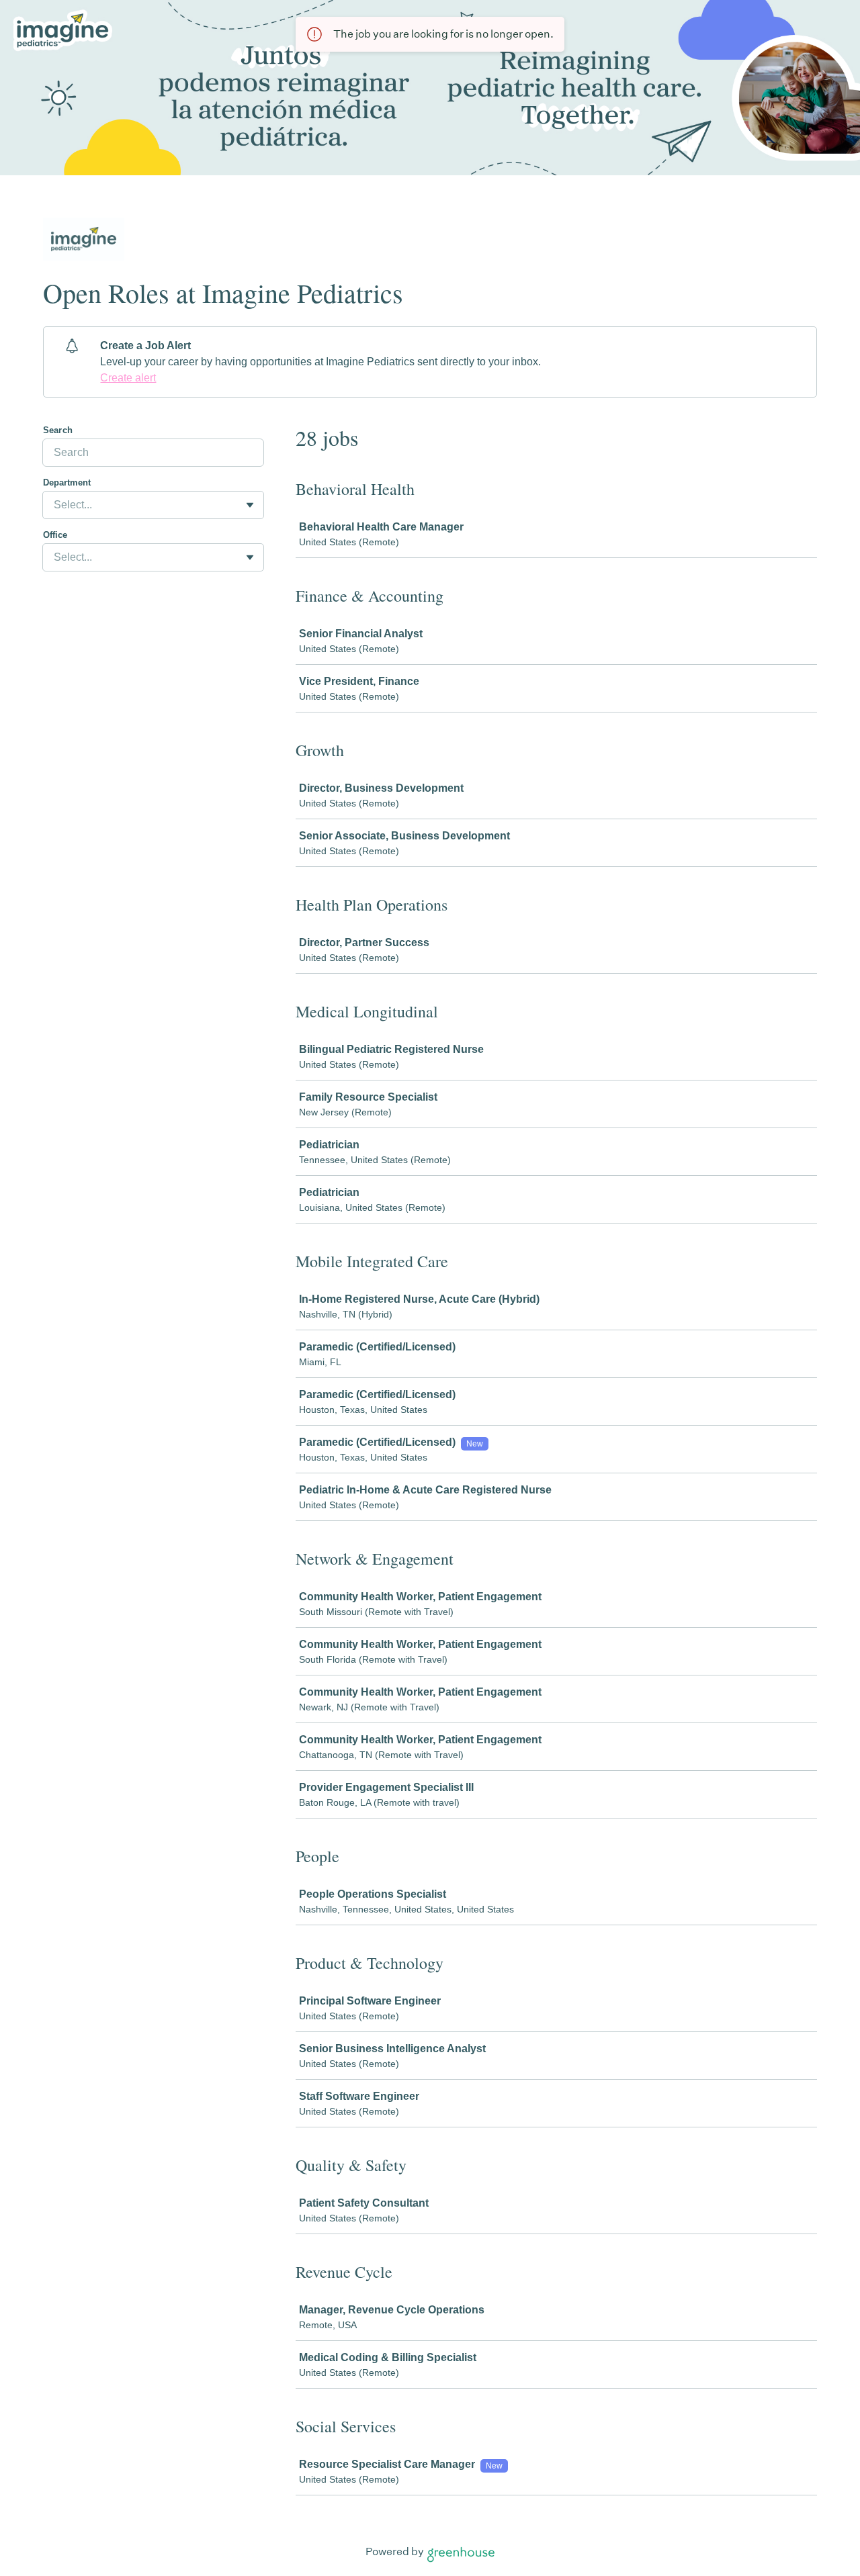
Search (58, 430)
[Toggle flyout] (250, 505)
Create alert (128, 378)
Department (67, 482)
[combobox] (55, 505)
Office (55, 535)
